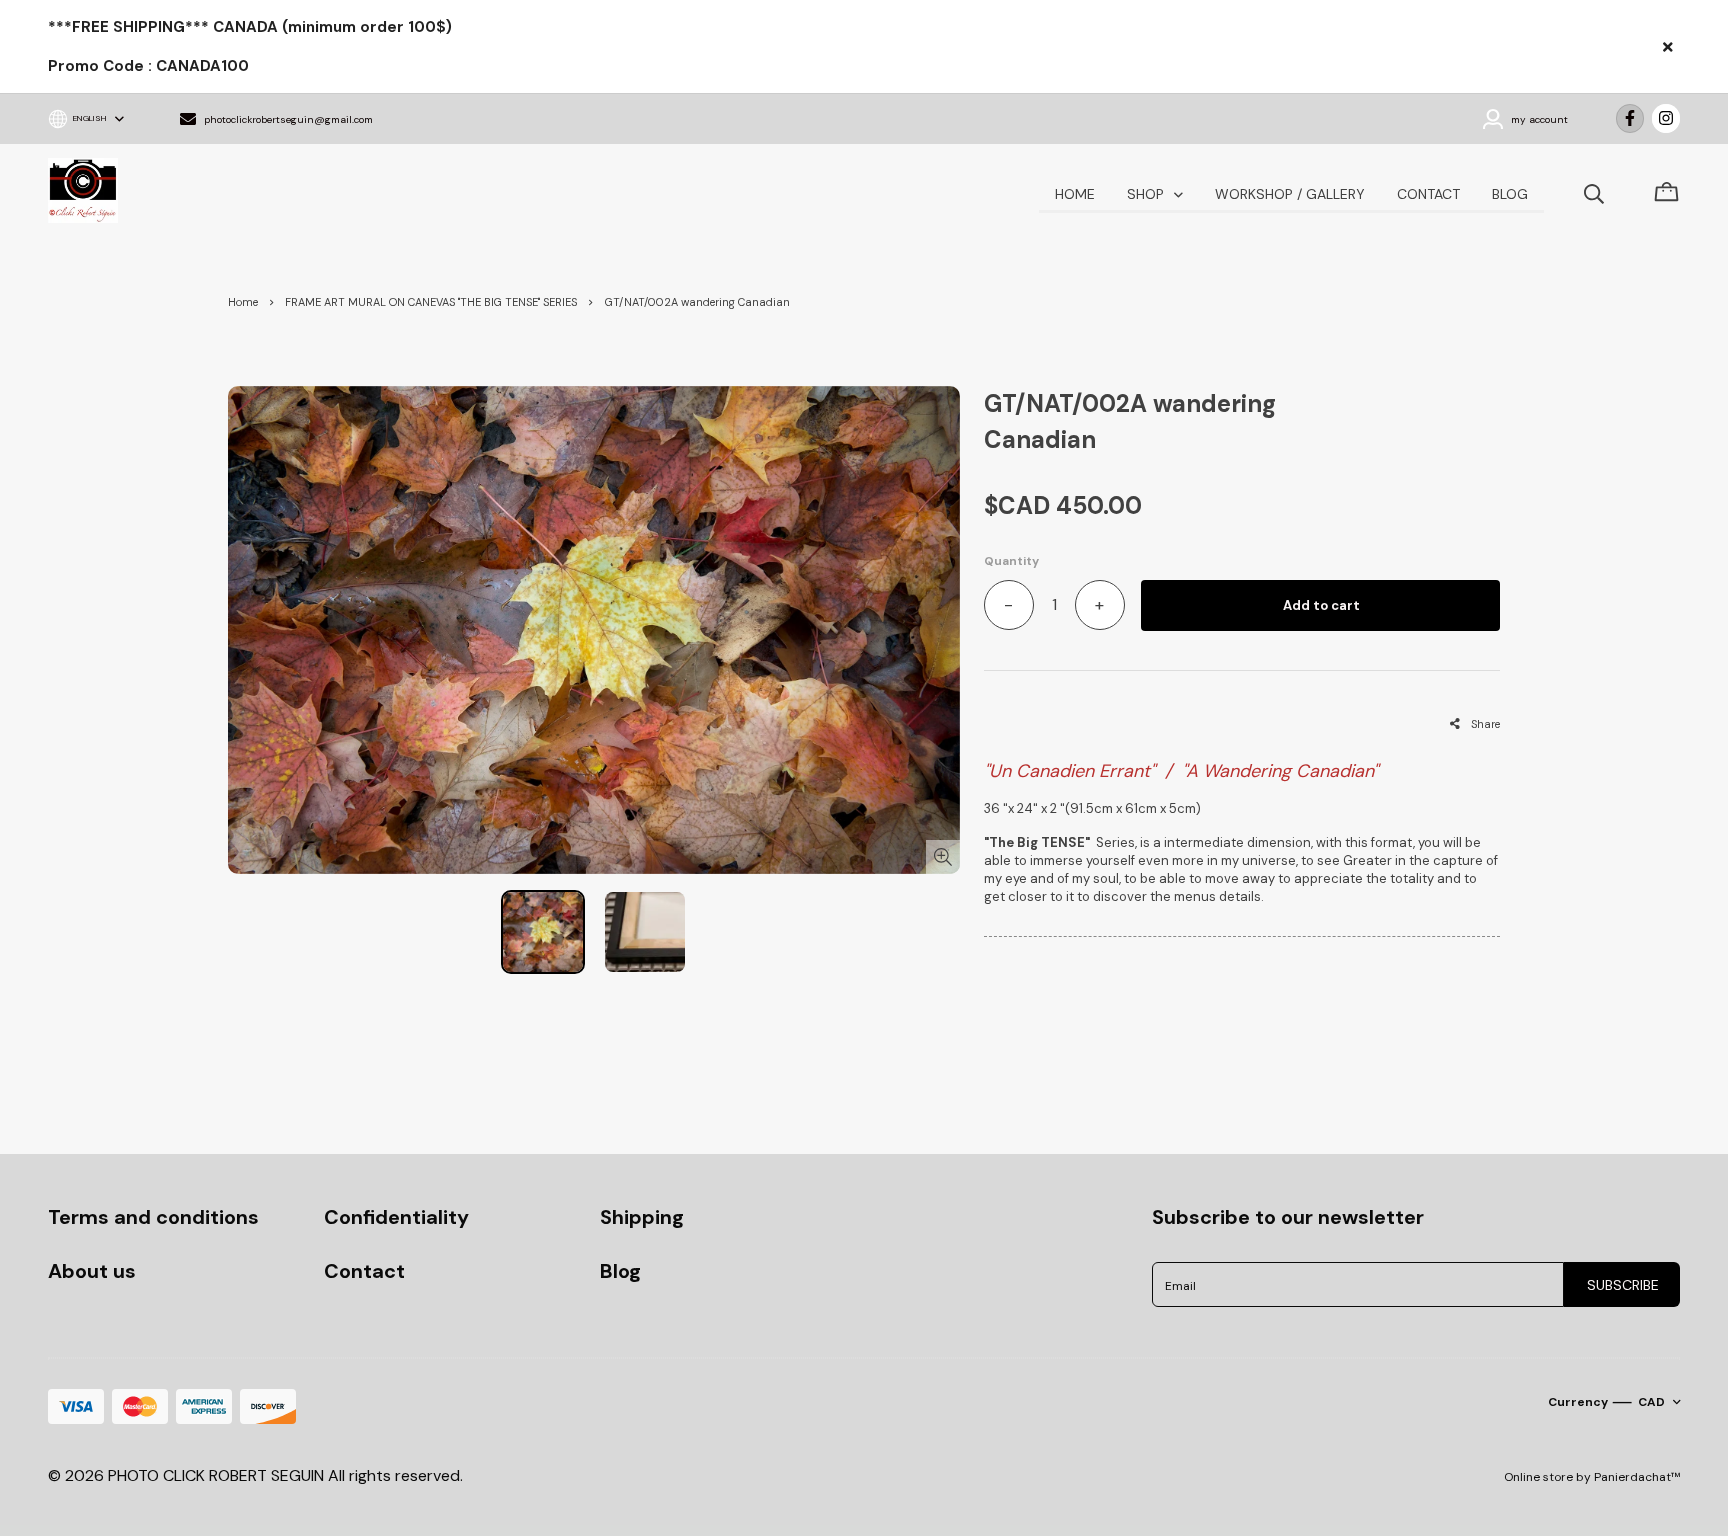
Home (243, 302)
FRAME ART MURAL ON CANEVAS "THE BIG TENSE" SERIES (431, 302)
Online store (1538, 1477)
